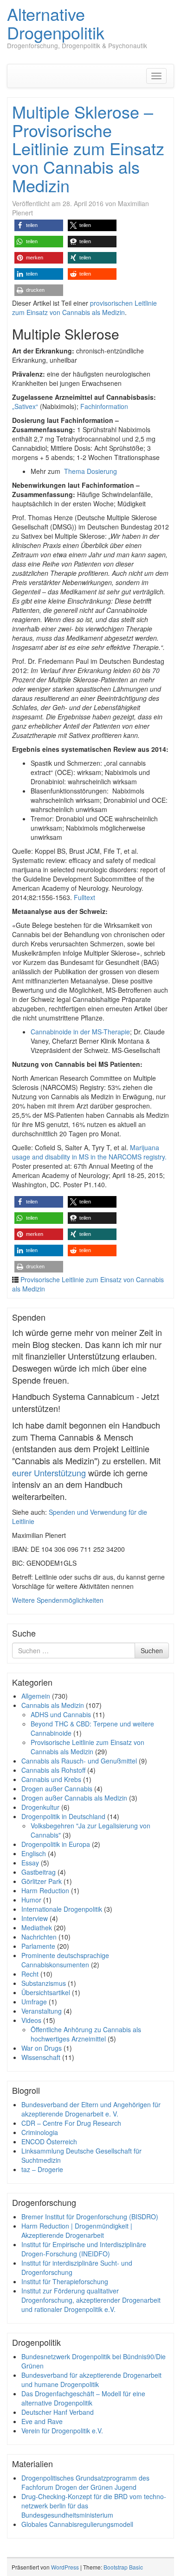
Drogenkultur (40, 1807)
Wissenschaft (41, 2057)
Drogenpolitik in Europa (56, 1844)
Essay (30, 1863)
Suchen (152, 1650)
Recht (30, 1974)
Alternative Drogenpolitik (56, 23)
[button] (39, 225)
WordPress (65, 2567)
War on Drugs (42, 2048)
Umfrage (34, 2002)
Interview (35, 1918)
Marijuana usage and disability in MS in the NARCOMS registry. (89, 1152)
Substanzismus (44, 1983)
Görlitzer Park (42, 1881)
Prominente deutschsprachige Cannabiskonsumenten (65, 1960)
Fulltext (84, 897)
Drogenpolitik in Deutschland (63, 1816)
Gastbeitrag (39, 1872)
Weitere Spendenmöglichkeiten (58, 1600)
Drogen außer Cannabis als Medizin (74, 1798)
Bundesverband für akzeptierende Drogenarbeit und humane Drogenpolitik (91, 2380)
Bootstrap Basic (123, 2567)
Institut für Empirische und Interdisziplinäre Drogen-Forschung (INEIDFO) (84, 2249)
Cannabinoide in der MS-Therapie (80, 1032)
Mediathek (37, 1927)
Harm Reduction (45, 1890)
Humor (31, 1900)
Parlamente (38, 1946)
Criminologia (40, 2132)
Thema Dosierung (90, 471)
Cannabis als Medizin (53, 1705)
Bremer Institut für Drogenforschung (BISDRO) (90, 2217)
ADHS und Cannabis (61, 1714)
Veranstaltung (42, 2011)
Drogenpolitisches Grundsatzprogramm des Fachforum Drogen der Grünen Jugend (85, 2482)
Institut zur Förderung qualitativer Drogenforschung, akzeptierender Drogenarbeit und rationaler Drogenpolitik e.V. (91, 2300)
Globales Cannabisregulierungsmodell (77, 2524)
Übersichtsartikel (46, 1992)
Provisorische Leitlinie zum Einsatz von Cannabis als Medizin (87, 1747)
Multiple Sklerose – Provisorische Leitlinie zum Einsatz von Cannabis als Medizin (88, 148)
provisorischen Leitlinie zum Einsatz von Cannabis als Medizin (84, 308)
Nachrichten (39, 1937)
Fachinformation (104, 406)
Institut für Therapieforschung (65, 2281)
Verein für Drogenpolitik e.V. (62, 2431)
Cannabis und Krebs (51, 1779)
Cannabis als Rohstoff (53, 1770)
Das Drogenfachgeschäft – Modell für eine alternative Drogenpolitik (83, 2398)
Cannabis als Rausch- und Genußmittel (79, 1761)
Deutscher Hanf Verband (58, 2412)
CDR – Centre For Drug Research (71, 2123)
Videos (31, 2020)
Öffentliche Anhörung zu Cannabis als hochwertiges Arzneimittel (86, 2034)
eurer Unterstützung (49, 1473)
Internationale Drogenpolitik (62, 1909)
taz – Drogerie (42, 2169)
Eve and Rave (42, 2421)
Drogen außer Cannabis (57, 1789)
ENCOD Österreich (49, 2141)
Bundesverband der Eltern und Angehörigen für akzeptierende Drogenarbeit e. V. (91, 2109)
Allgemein (36, 1696)
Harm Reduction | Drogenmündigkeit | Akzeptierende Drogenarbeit (77, 2230)
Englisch (34, 1853)
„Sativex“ (25, 406)
